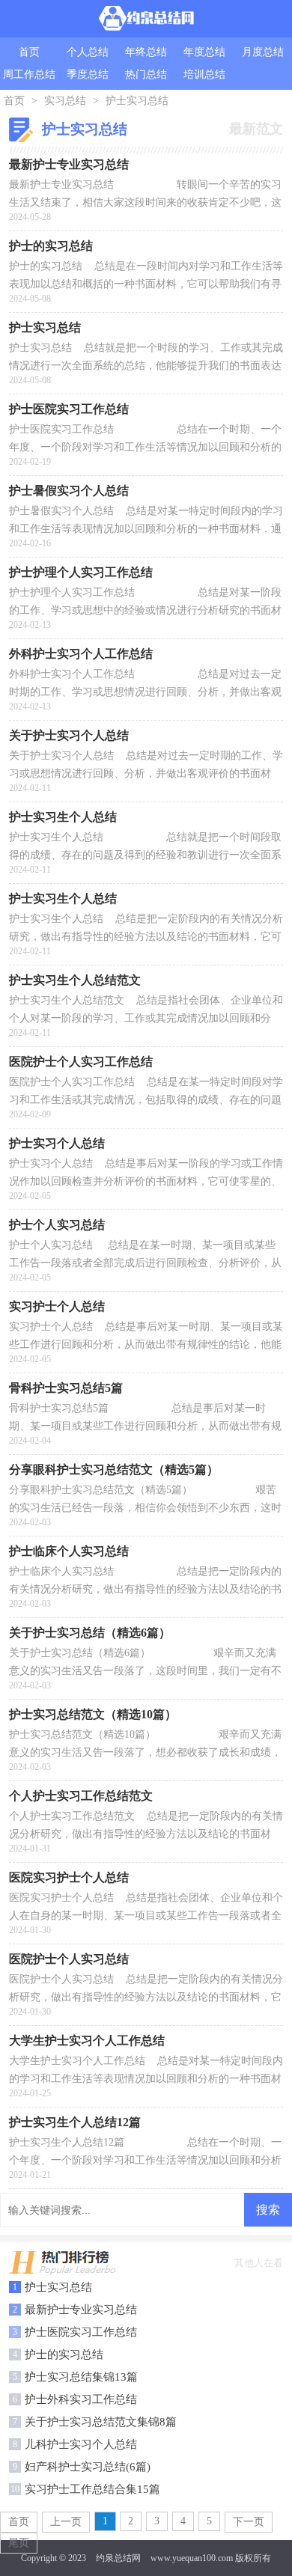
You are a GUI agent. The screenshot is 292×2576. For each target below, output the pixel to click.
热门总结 (146, 74)
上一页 (66, 2522)
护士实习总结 (137, 101)
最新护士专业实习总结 (81, 2310)
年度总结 (204, 52)
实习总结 (65, 101)
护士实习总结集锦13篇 (81, 2377)
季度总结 (88, 74)
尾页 (19, 2543)
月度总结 (263, 52)
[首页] (146, 19)
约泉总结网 (118, 2558)
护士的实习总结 (64, 2354)
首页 (29, 52)
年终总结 (146, 52)
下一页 (249, 2522)
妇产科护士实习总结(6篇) (88, 2467)
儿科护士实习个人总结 (81, 2444)
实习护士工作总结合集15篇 (92, 2489)
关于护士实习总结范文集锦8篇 (101, 2422)
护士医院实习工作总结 (81, 2332)
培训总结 (204, 74)
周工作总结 (29, 74)
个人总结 (88, 52)
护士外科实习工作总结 (81, 2399)
